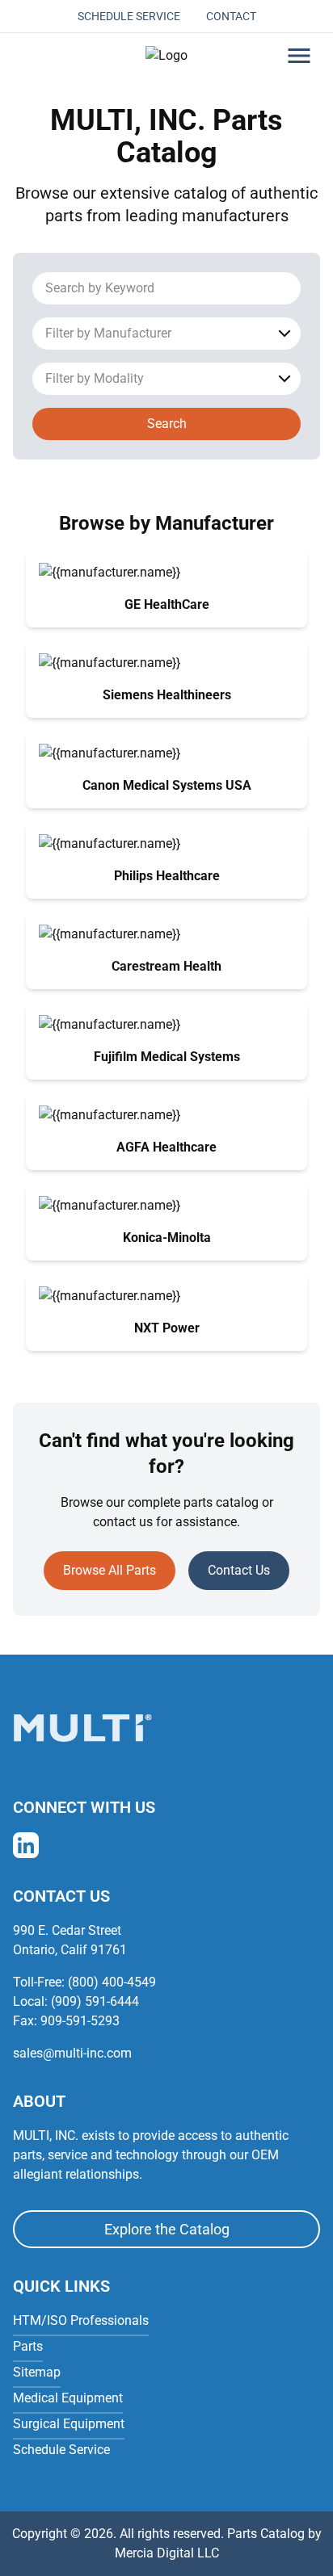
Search (167, 424)
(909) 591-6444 (95, 2001)
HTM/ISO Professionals (81, 2320)
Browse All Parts (110, 1570)
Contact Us (239, 1570)
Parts (28, 2346)
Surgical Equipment (69, 2424)
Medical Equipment (68, 2398)
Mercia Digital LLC (167, 2553)
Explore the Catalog (167, 2229)
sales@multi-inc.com (72, 2053)
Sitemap (37, 2372)
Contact (231, 16)
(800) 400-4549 (112, 1982)
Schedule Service (129, 16)
